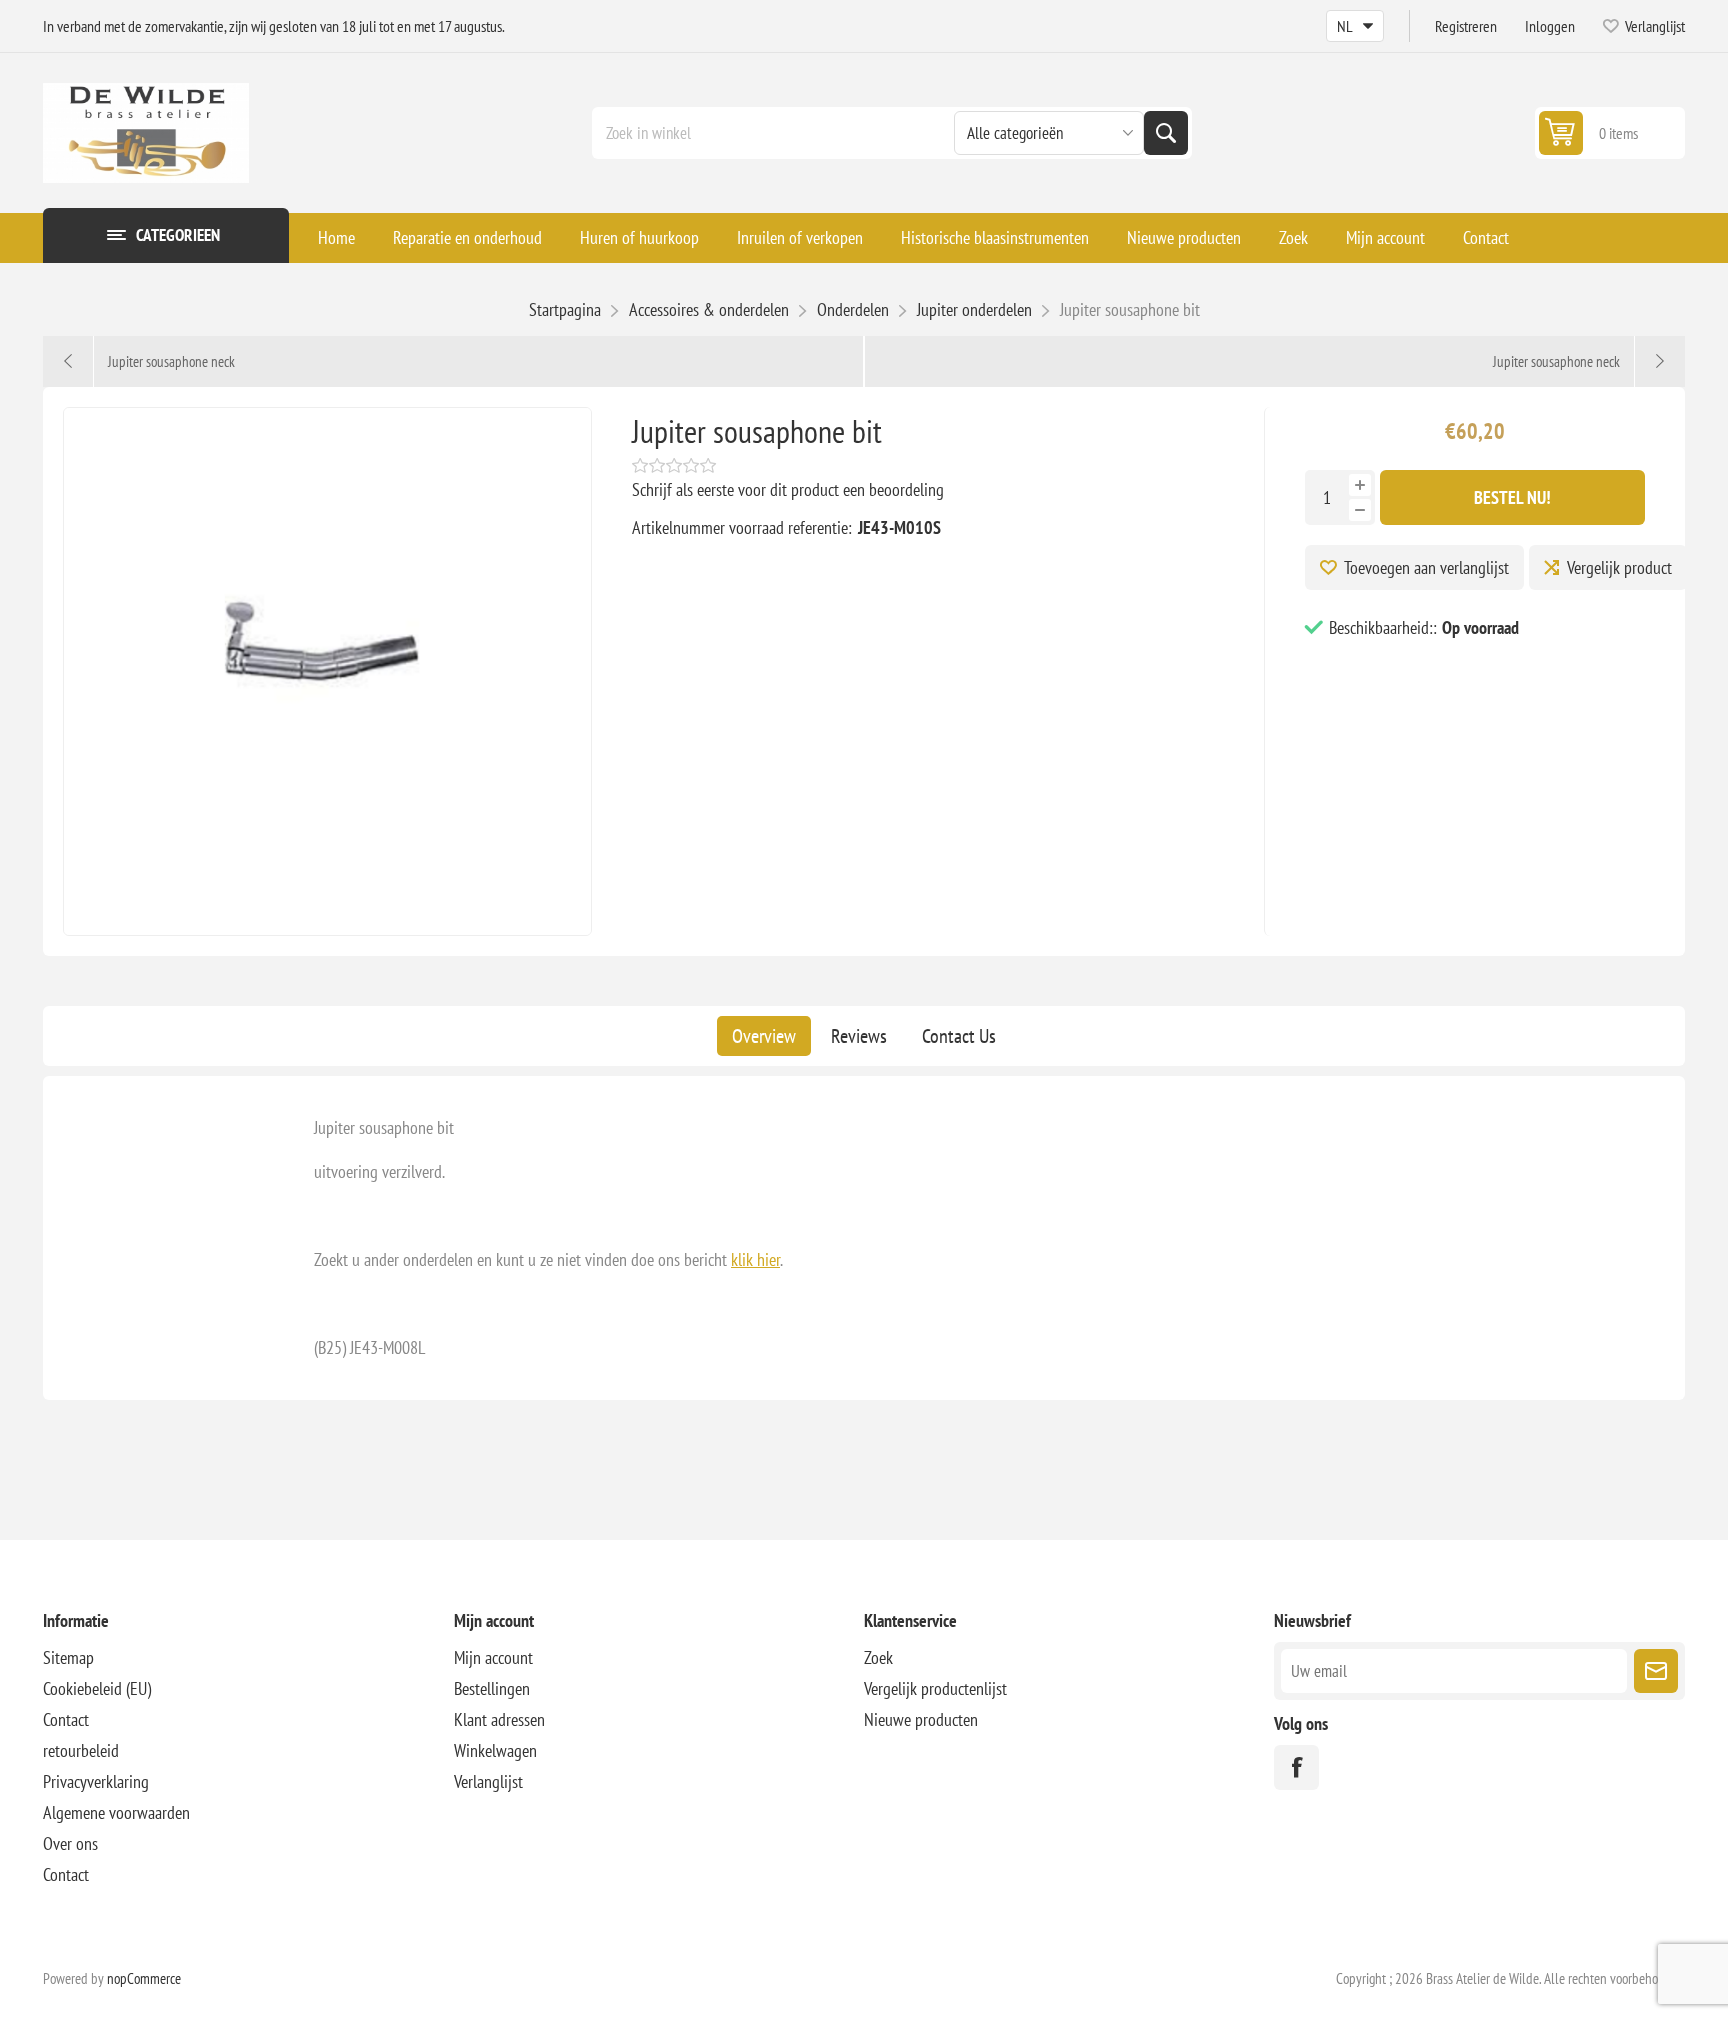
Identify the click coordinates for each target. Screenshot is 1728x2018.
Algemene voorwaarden (116, 1812)
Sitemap (68, 1657)
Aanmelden (1656, 1671)
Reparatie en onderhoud (467, 237)
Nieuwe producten (1184, 237)
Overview (764, 1036)
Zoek (1166, 133)
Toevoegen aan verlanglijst (1426, 567)
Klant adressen (499, 1719)
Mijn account (1385, 237)
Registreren (1466, 26)
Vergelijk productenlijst (935, 1688)
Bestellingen (492, 1688)
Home (336, 237)
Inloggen (1550, 26)
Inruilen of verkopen (800, 237)
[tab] (764, 1036)
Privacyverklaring (96, 1781)
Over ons (70, 1843)
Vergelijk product (1619, 567)
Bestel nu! (1512, 497)
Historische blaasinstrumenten (995, 237)
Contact (1486, 237)
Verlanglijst (488, 1781)
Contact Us (959, 1036)
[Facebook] (1296, 1767)
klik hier (755, 1259)
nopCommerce (144, 1978)
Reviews (859, 1036)
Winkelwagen (495, 1750)
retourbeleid (81, 1750)
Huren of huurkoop (639, 237)
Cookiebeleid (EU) (97, 1688)
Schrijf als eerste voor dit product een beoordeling (788, 489)
